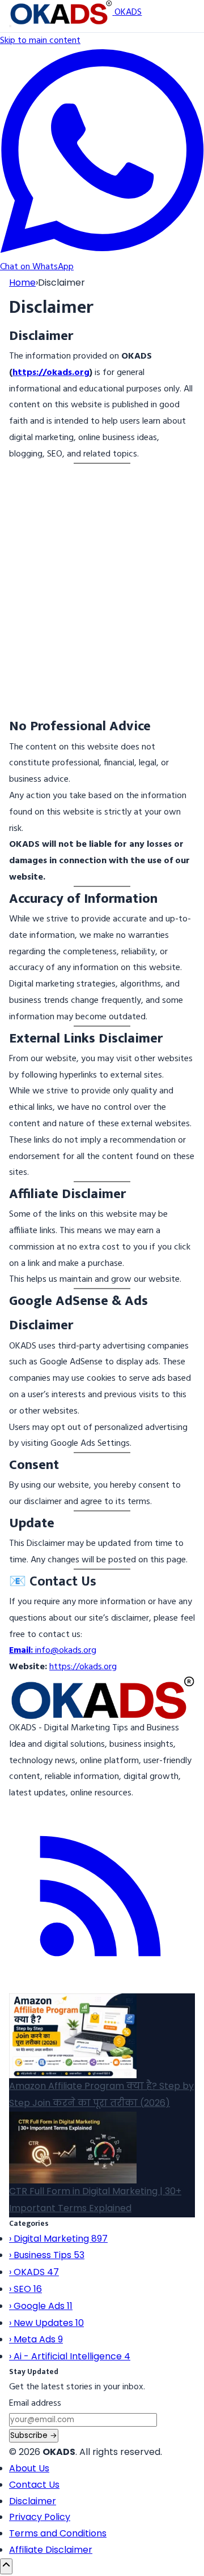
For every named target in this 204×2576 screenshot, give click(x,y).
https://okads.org (51, 373)
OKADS (34, 2272)
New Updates (46, 2323)
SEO (25, 2289)
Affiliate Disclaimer (51, 2550)
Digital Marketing (58, 2239)
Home (22, 283)
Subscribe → (34, 2435)
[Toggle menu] (10, 26)
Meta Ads (36, 2339)
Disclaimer (33, 2501)
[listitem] (102, 1985)
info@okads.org (53, 1651)
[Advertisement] (102, 598)
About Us (29, 2468)
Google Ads (41, 2306)
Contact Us (34, 2485)
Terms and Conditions (58, 2533)
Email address (35, 2403)
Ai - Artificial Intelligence (70, 2356)
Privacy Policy (40, 2517)
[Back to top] (6, 2566)
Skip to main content (40, 41)
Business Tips (47, 2255)
